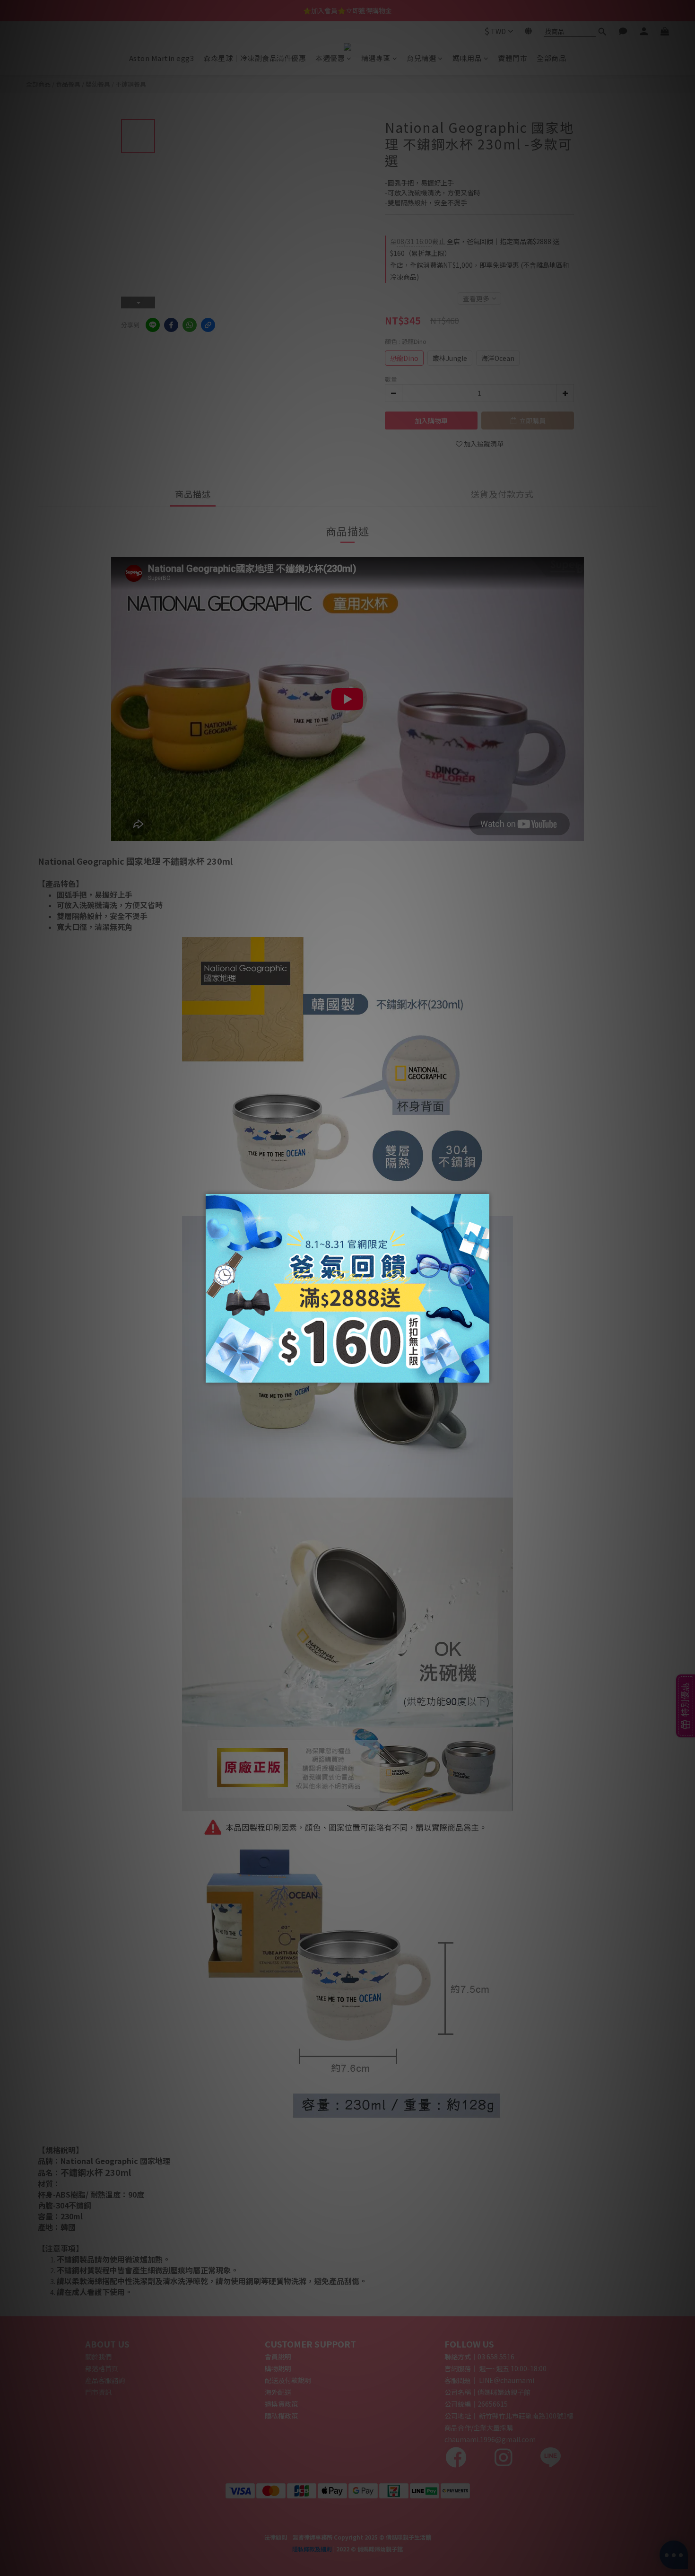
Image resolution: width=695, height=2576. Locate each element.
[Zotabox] (483, 1374)
